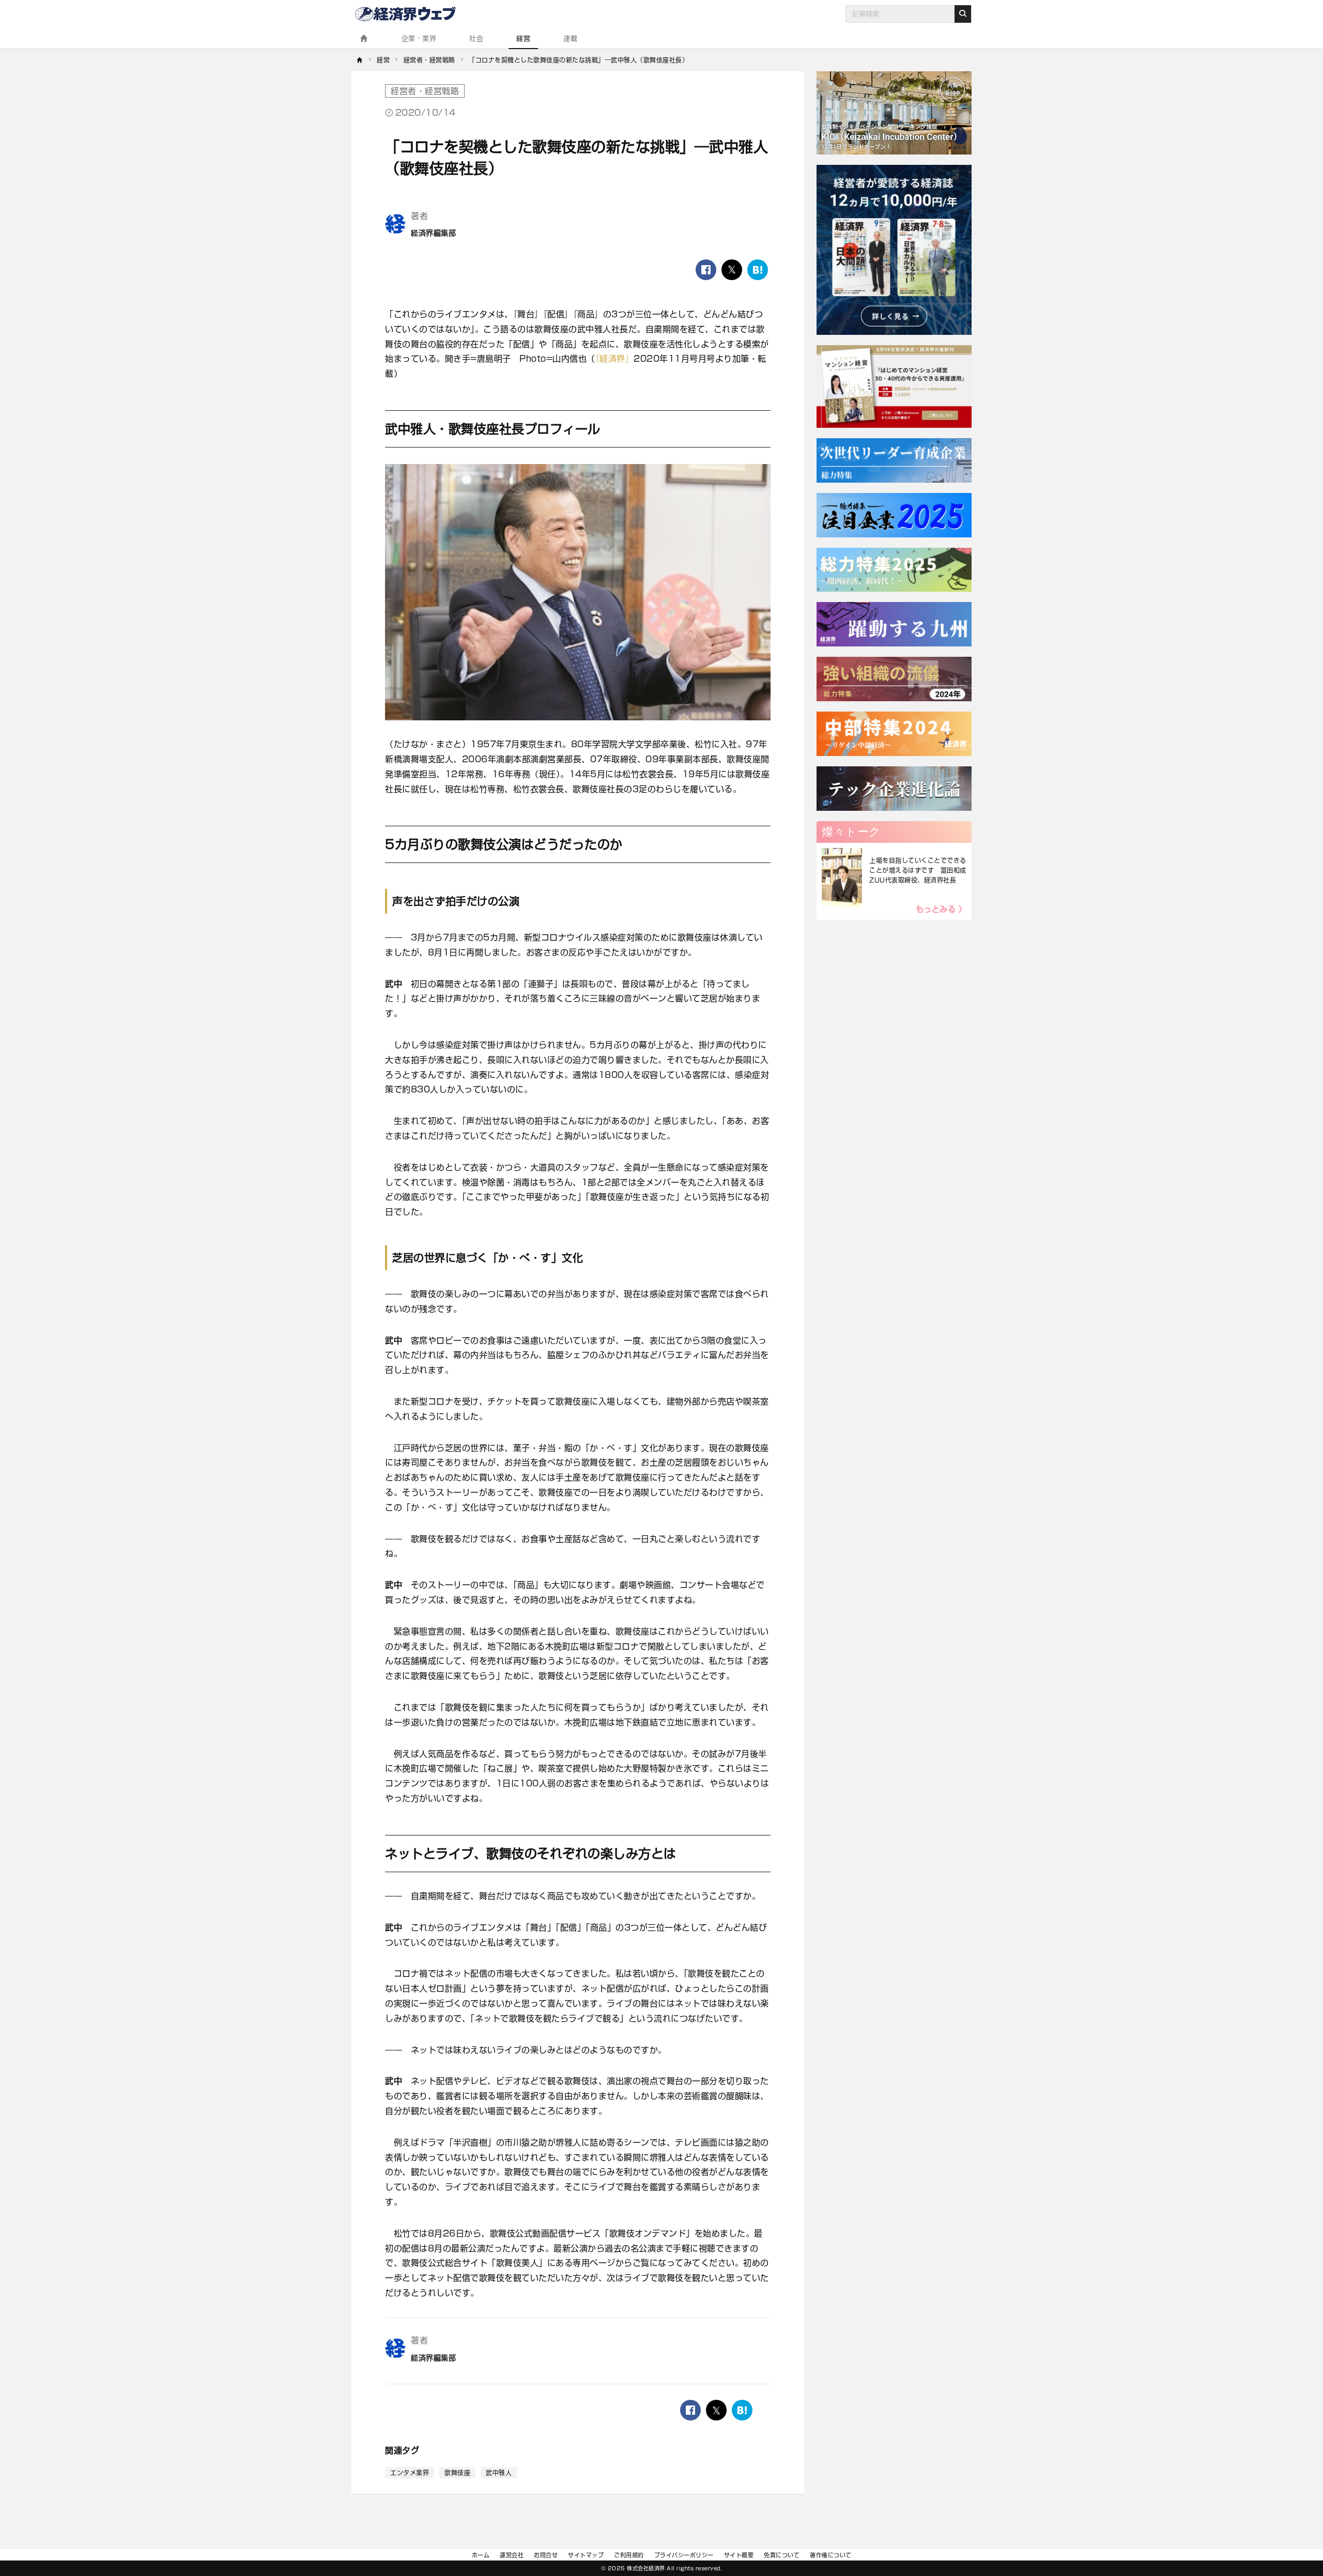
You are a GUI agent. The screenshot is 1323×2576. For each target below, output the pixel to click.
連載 (570, 38)
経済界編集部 (433, 233)
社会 (476, 38)
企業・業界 (419, 38)
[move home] (360, 60)
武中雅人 (499, 2473)
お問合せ (546, 2555)
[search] (963, 14)
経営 (523, 38)
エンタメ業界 (410, 2473)
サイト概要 (739, 2555)
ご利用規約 (629, 2555)
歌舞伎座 (457, 2473)
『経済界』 (615, 359)
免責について (782, 2555)
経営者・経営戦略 (425, 91)
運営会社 (512, 2555)
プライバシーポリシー (684, 2555)
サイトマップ (586, 2555)
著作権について (831, 2555)
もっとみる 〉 (941, 909)
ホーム (481, 2555)
